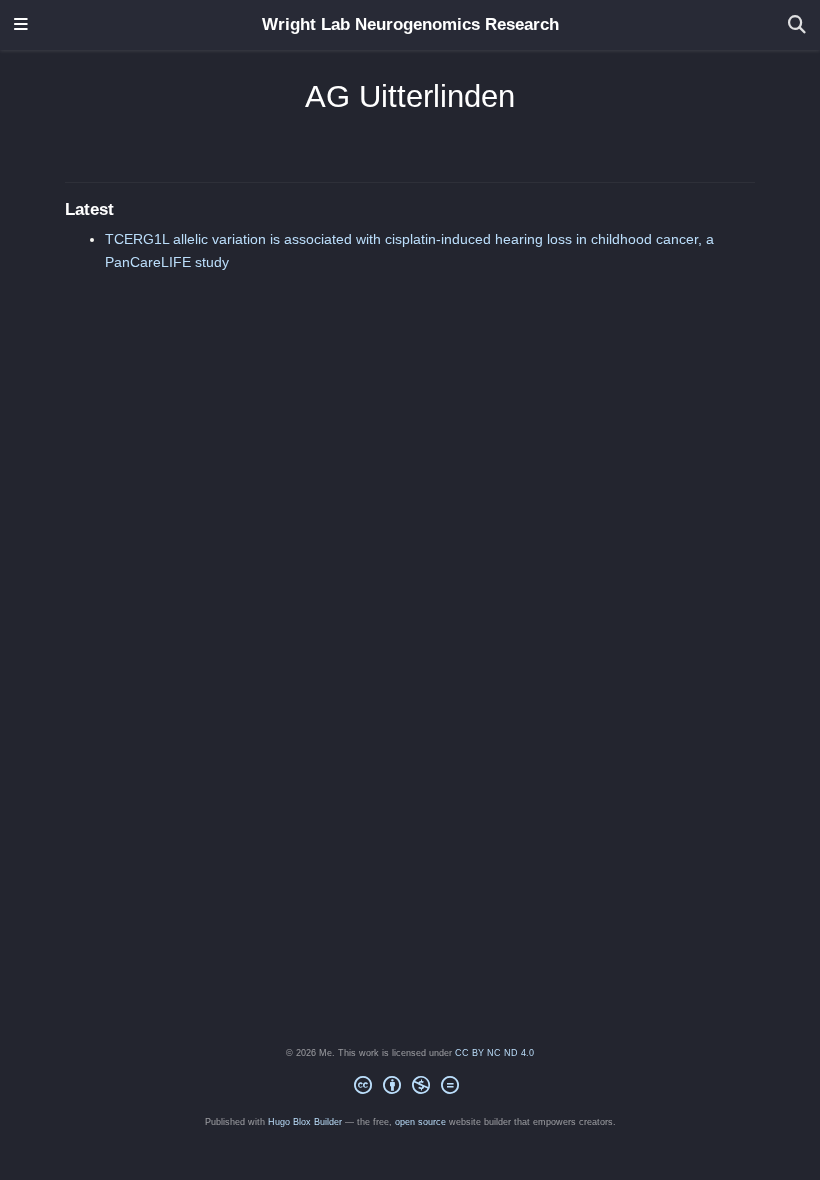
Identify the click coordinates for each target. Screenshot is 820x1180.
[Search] (797, 25)
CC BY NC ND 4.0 (494, 1053)
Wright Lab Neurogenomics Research (410, 24)
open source (420, 1122)
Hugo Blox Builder (305, 1122)
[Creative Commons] (410, 1088)
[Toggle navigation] (21, 25)
